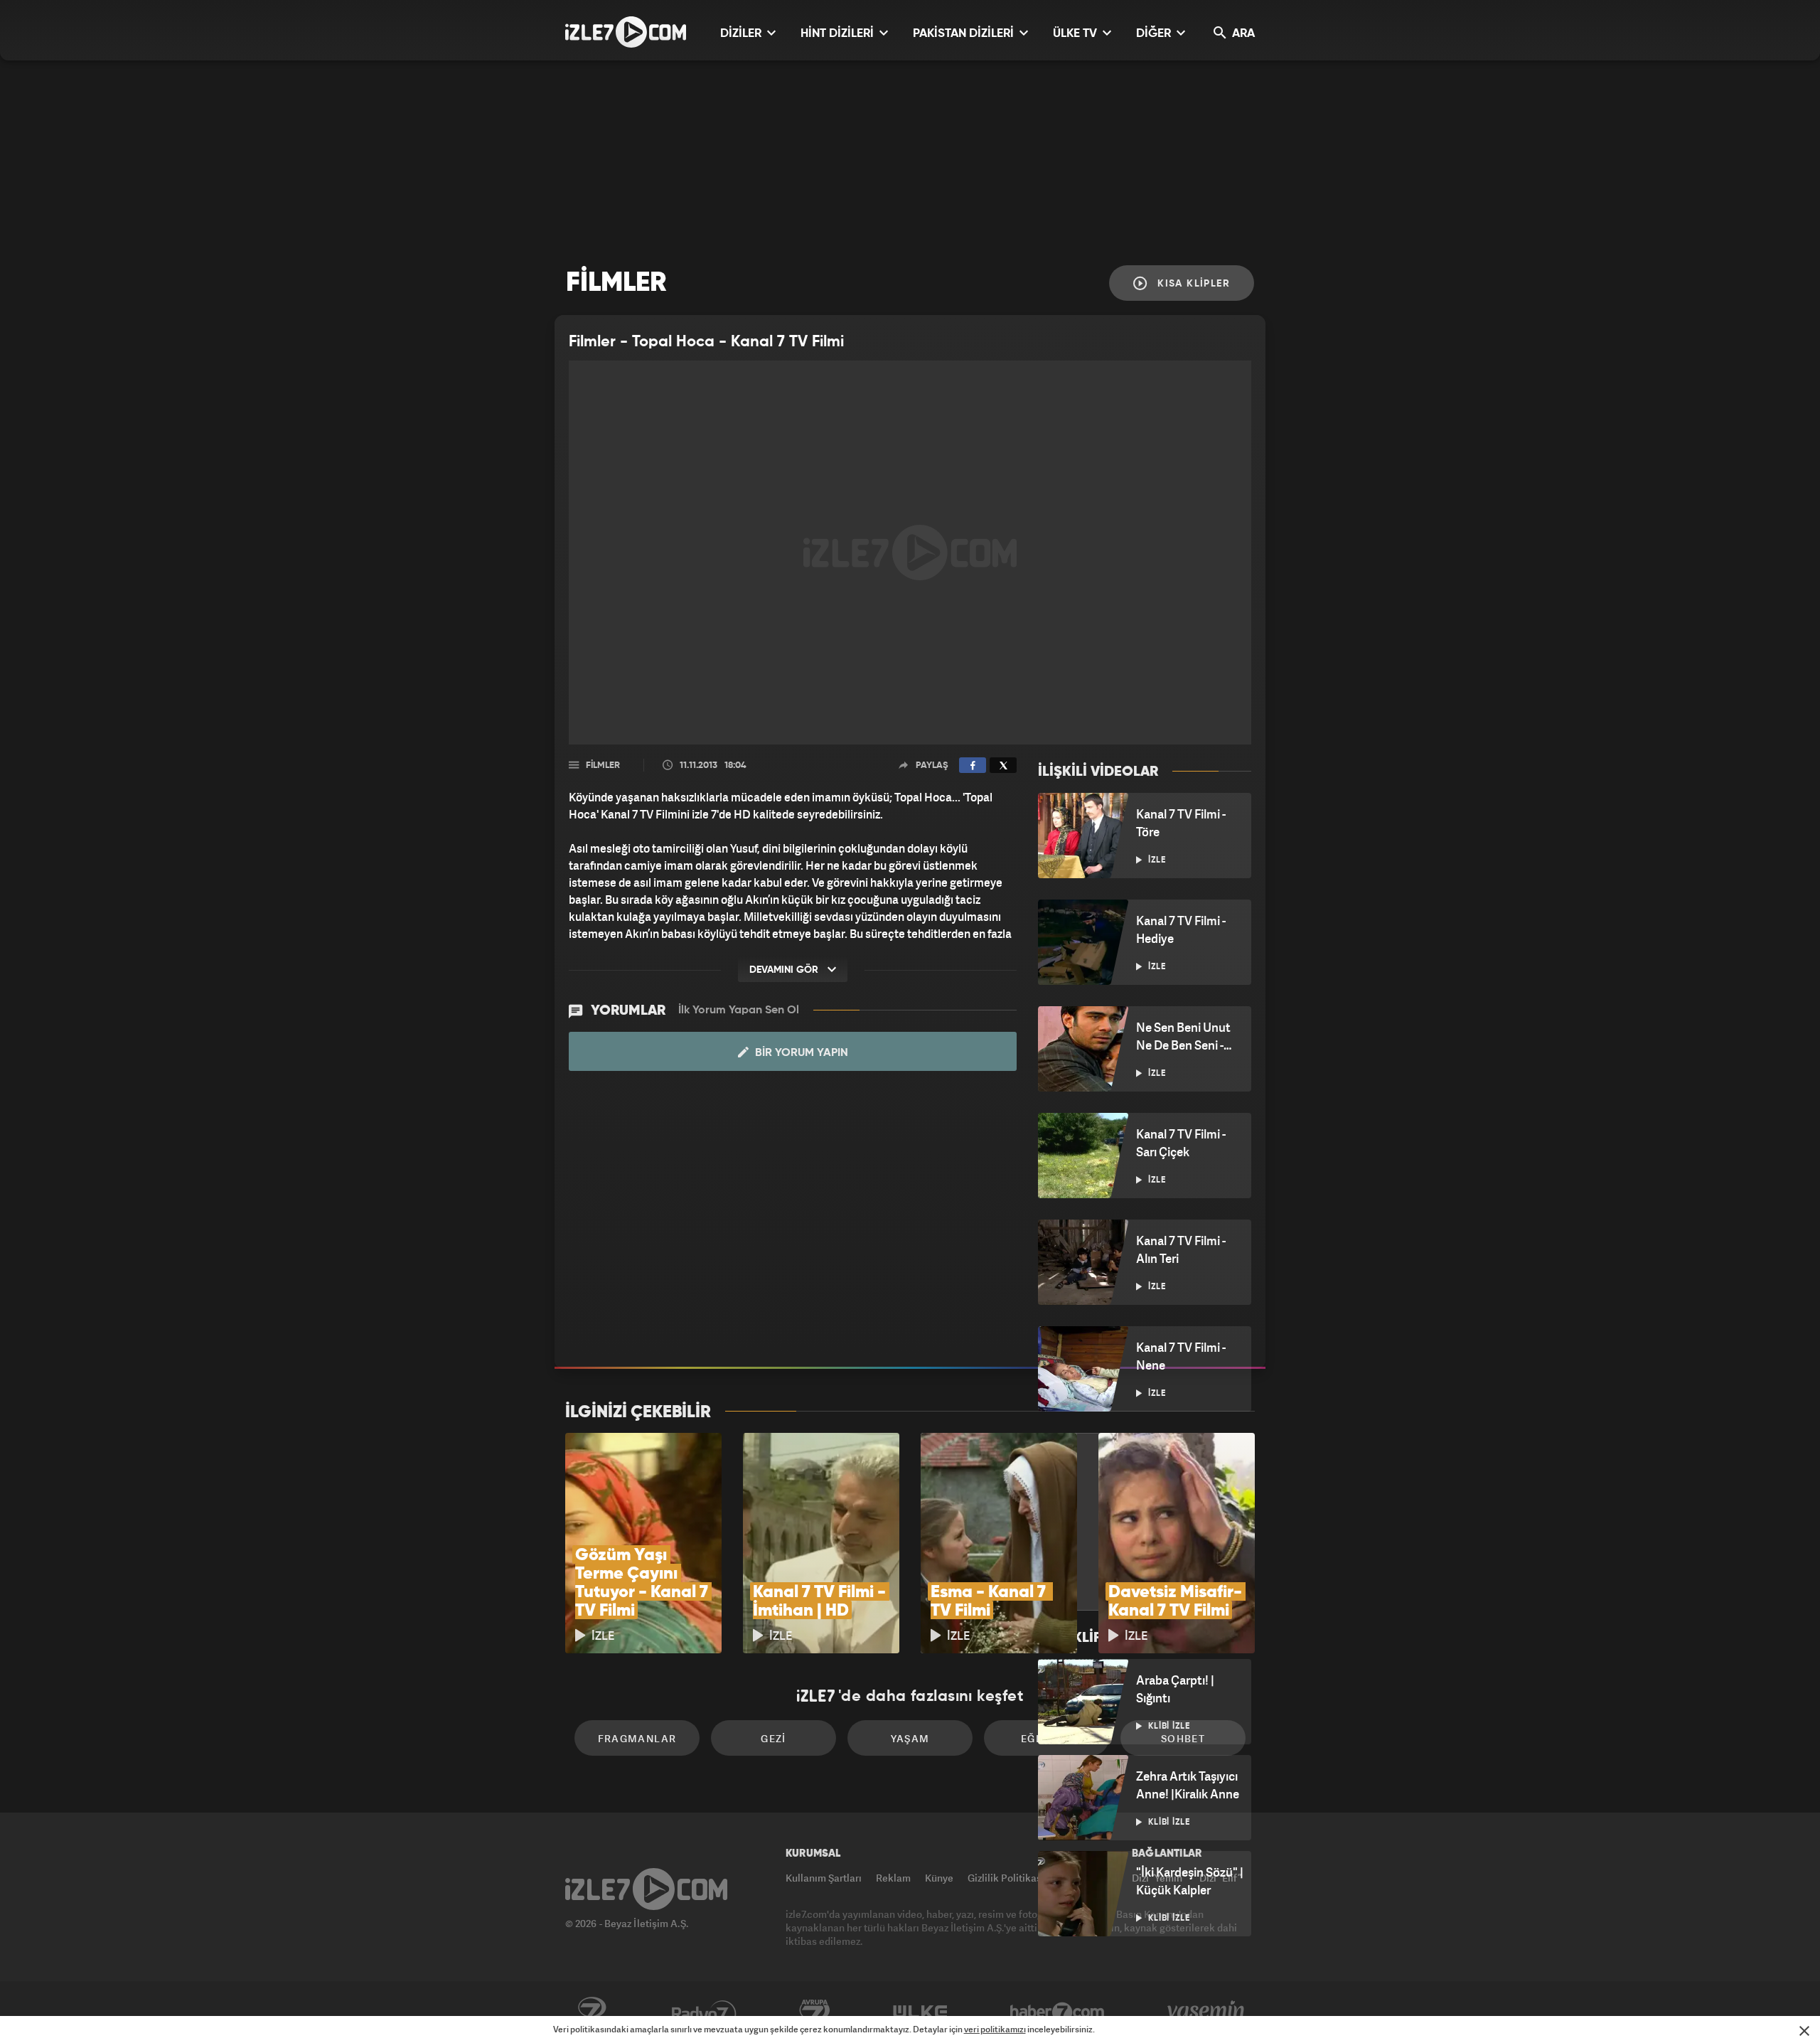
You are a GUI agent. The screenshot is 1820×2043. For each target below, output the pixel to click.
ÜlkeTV (920, 2012)
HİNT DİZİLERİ (839, 34)
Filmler (603, 766)
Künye (939, 1878)
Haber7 (1058, 2012)
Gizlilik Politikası (1006, 1878)
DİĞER (1155, 34)
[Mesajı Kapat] (1804, 2031)
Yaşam (910, 1738)
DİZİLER (742, 34)
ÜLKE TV (1076, 34)
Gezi (773, 1738)
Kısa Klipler (1192, 284)
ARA (1242, 34)
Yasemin (1207, 2012)
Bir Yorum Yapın (800, 1053)
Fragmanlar (637, 1738)
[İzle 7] (626, 32)
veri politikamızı (995, 2029)
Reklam (893, 1878)
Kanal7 (591, 2012)
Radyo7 (704, 2012)
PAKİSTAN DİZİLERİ (965, 34)
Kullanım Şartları (824, 1878)
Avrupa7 (815, 2012)
